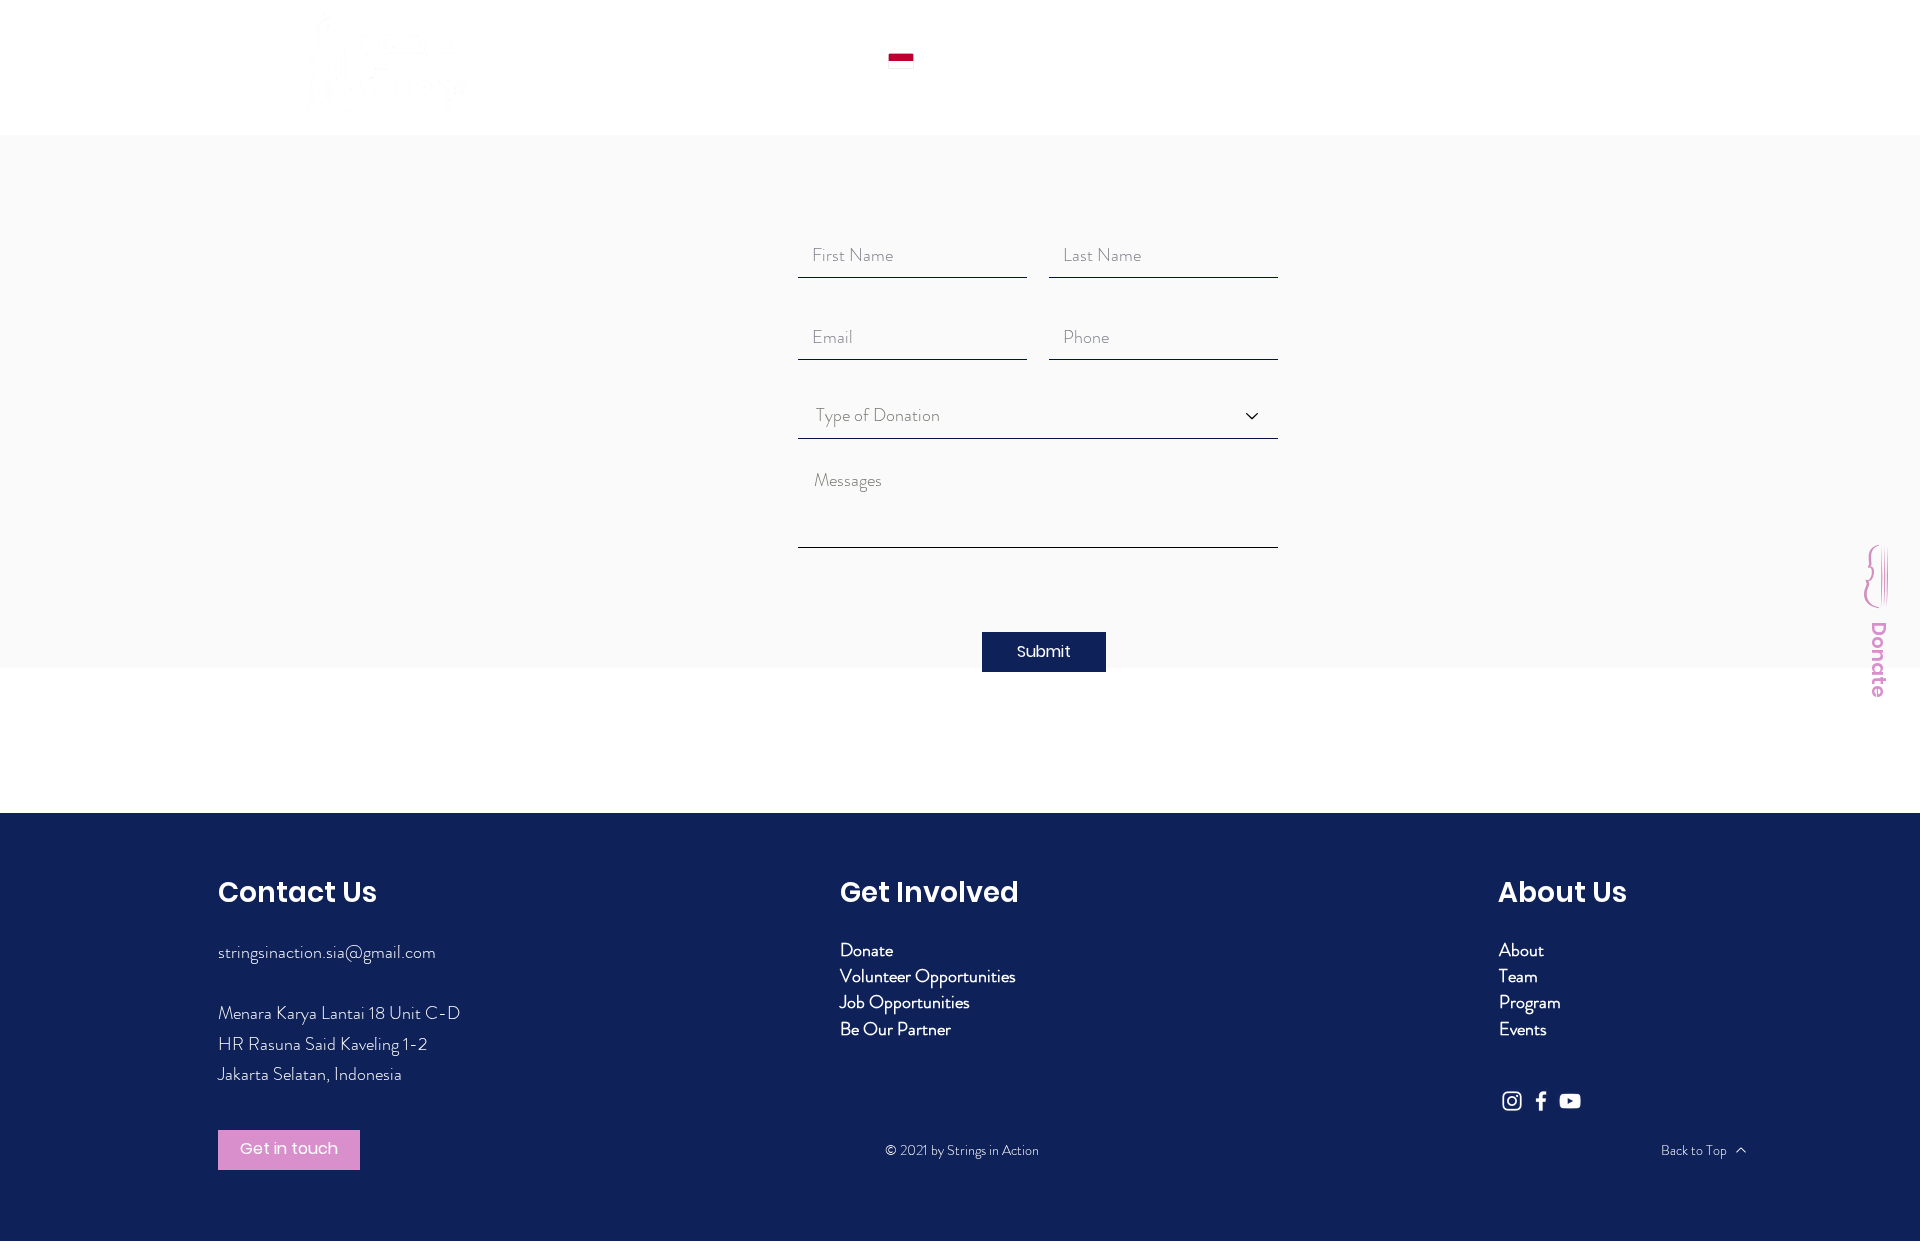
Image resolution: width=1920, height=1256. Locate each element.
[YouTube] (1570, 1101)
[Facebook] (1541, 1101)
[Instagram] (1512, 1101)
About (1521, 950)
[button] (1044, 652)
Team (1518, 976)
